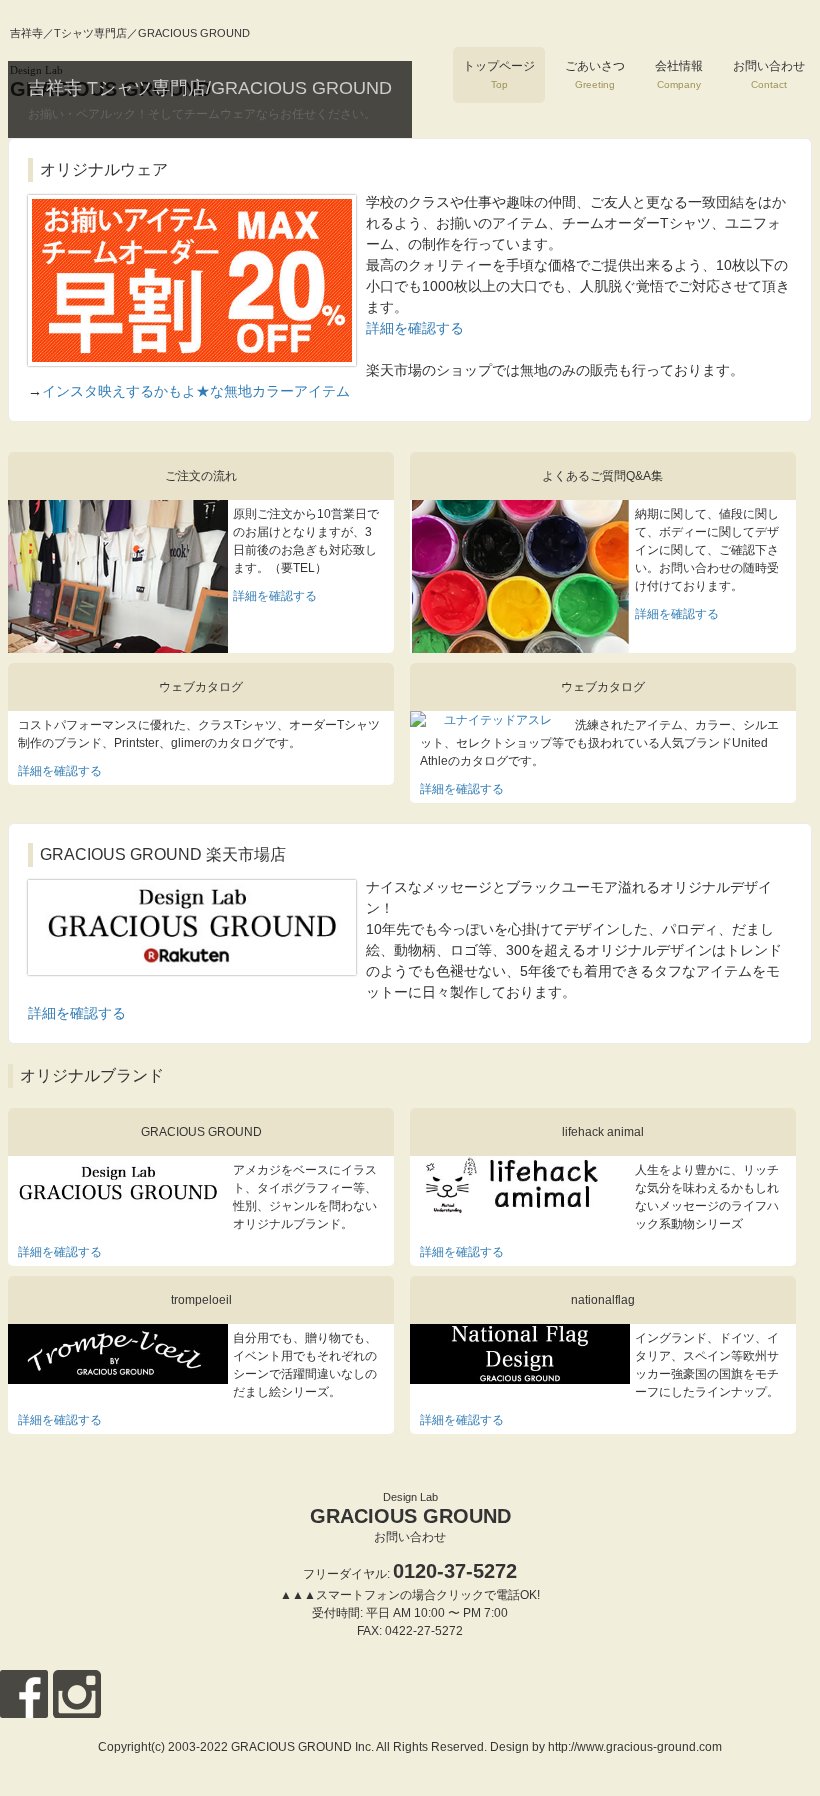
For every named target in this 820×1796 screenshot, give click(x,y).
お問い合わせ (769, 74)
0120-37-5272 (455, 1571)
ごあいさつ (595, 74)
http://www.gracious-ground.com (635, 1747)
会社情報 (679, 74)
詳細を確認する (415, 328)
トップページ (499, 74)
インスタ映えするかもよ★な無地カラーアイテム (196, 391)
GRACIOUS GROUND (410, 1509)
